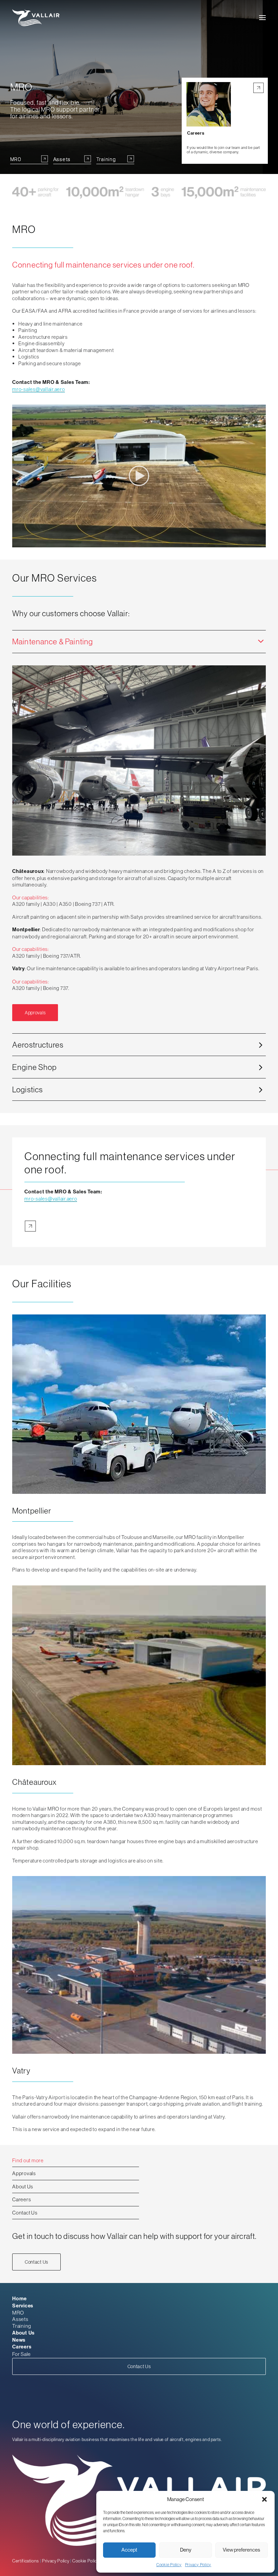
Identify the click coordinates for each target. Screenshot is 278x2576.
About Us (23, 2187)
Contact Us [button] (36, 2262)
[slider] (134, 542)
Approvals (24, 2173)
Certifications (26, 2561)
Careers (22, 2199)
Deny (186, 2550)
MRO (18, 2313)
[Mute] (252, 542)
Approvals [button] (35, 1013)
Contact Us (25, 2213)
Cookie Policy (169, 2565)
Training (22, 2326)
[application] (139, 476)
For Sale (22, 2354)
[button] (264, 2499)
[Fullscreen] (261, 542)
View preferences (241, 2550)
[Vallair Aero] (36, 18)
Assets (20, 2319)
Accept (129, 2550)
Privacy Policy (198, 2565)
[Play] (17, 542)
